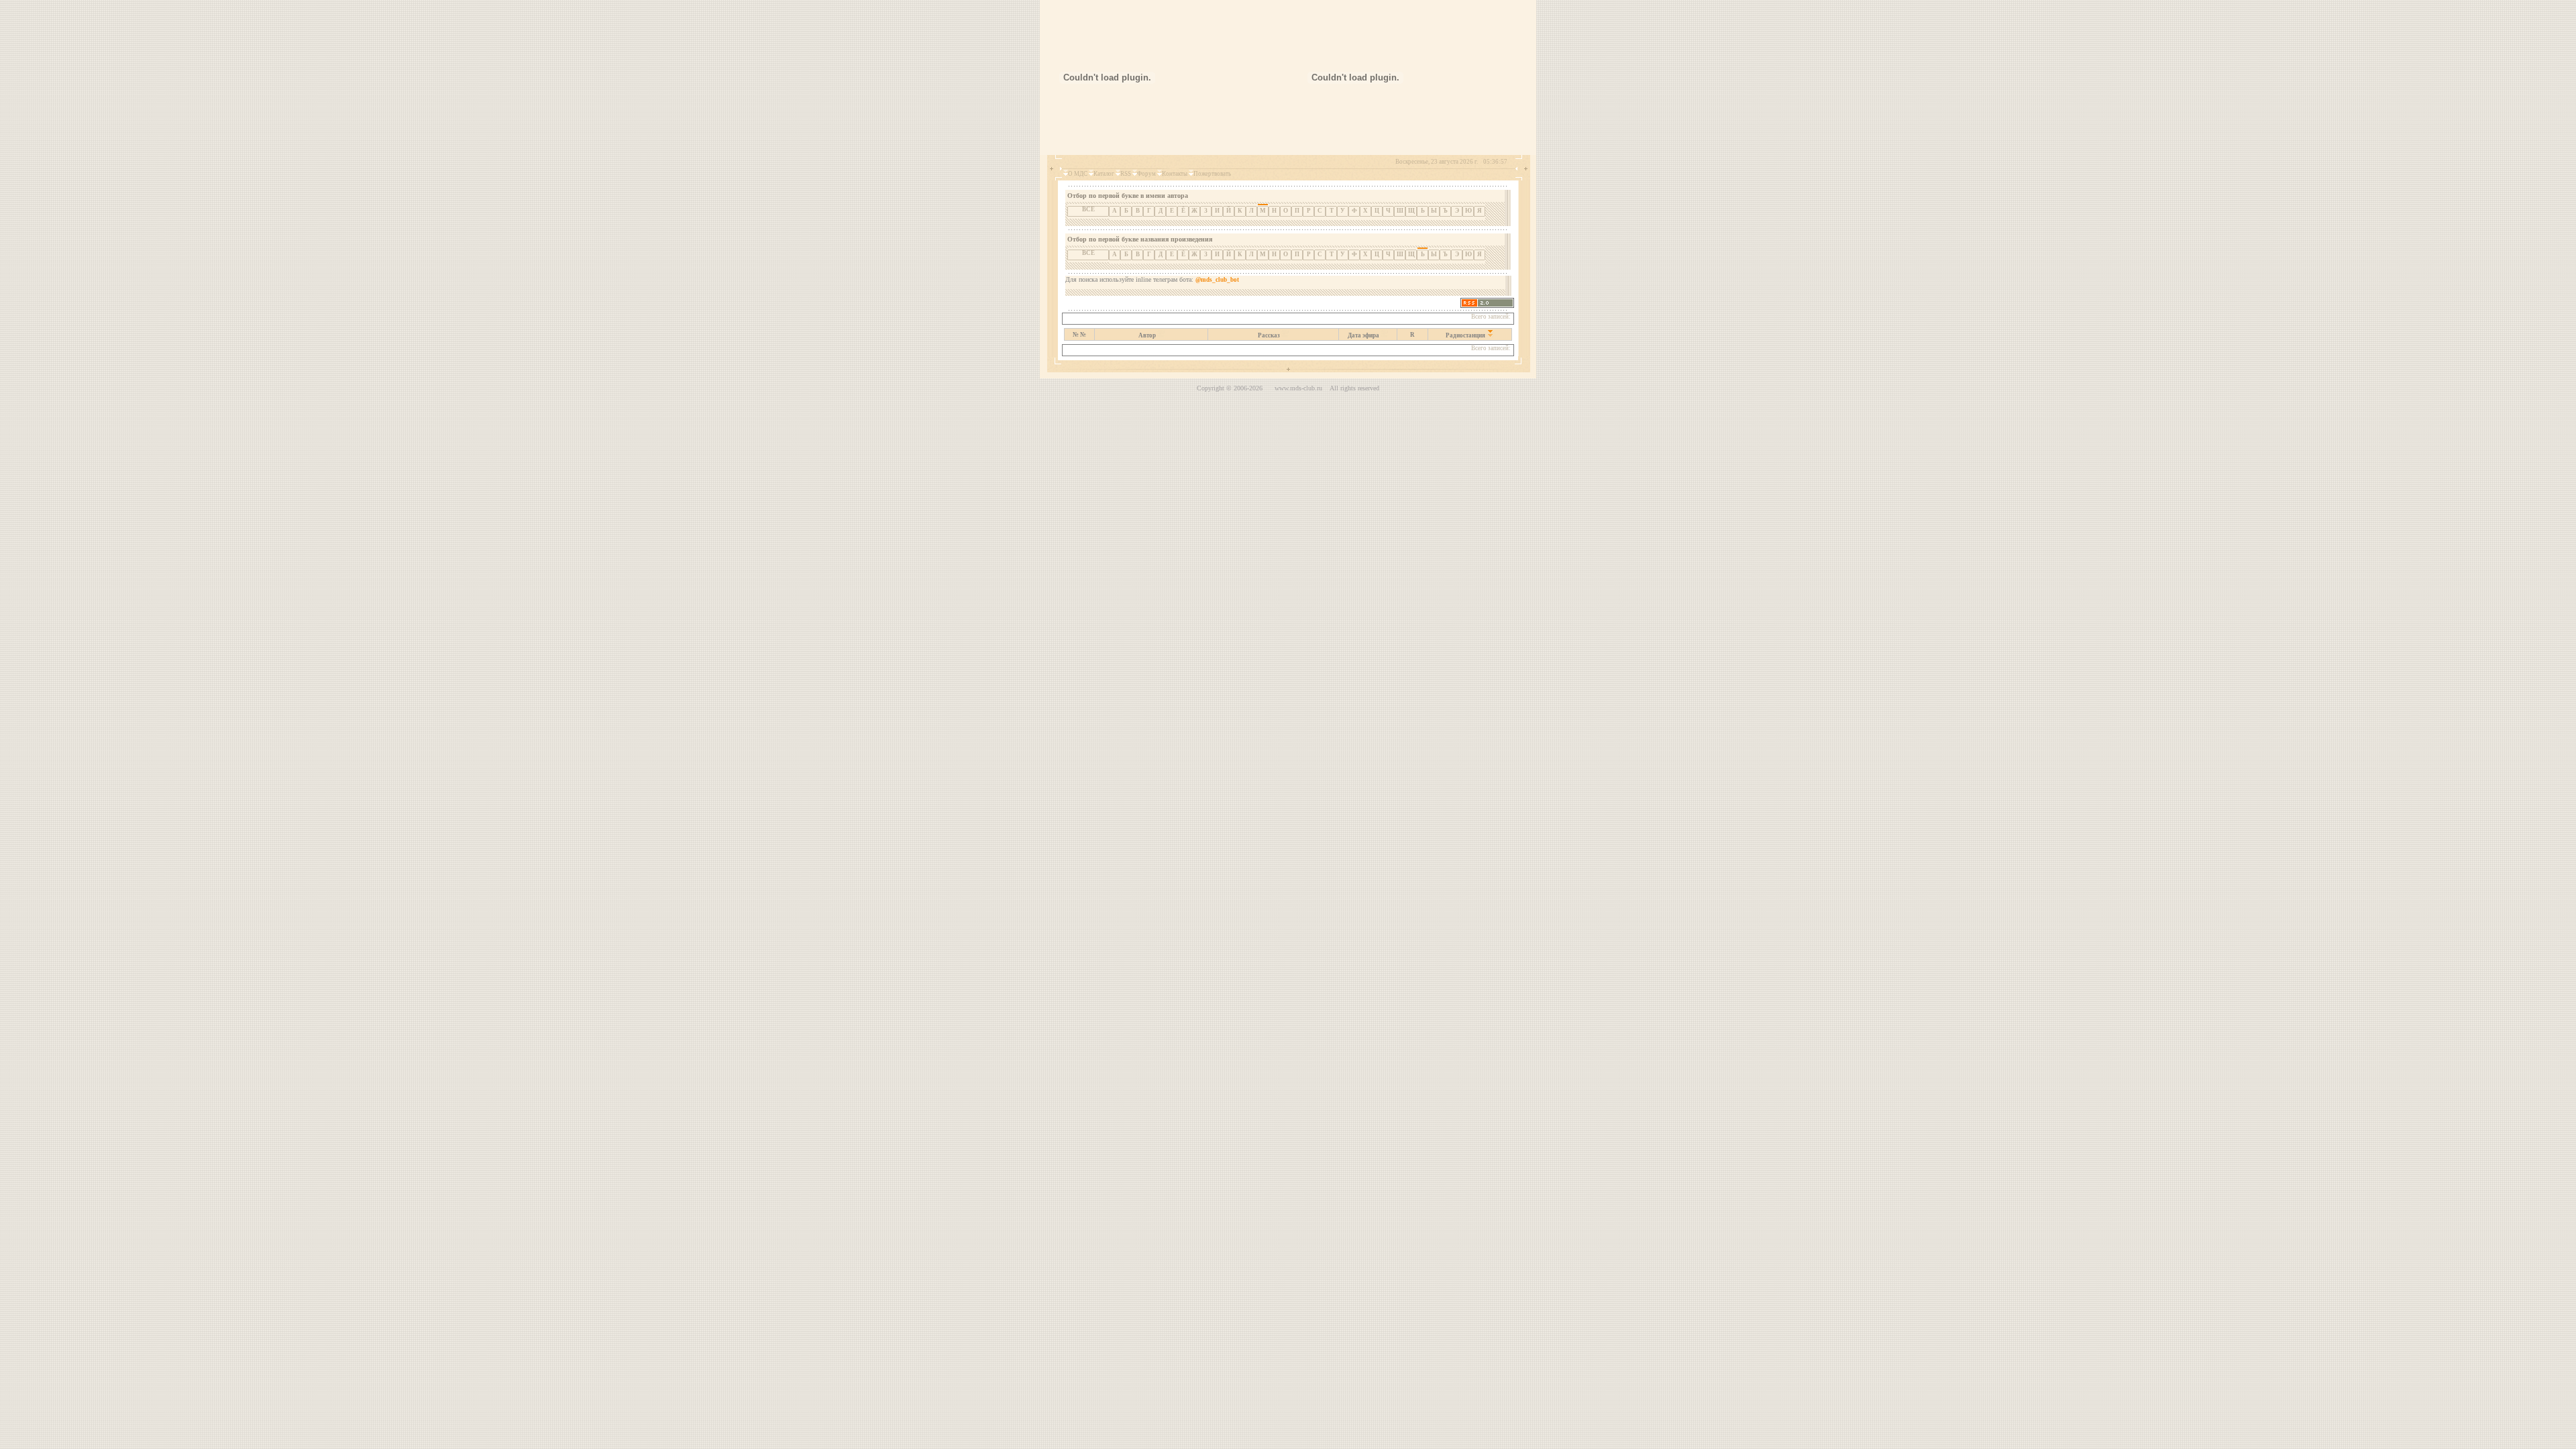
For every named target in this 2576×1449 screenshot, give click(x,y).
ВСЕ (1088, 209)
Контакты (1175, 174)
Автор (1147, 335)
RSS (1126, 174)
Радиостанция (1465, 335)
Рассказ (1269, 335)
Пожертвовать (1212, 174)
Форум (1146, 174)
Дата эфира (1363, 335)
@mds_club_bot (1217, 280)
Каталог (1104, 174)
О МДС (1078, 174)
